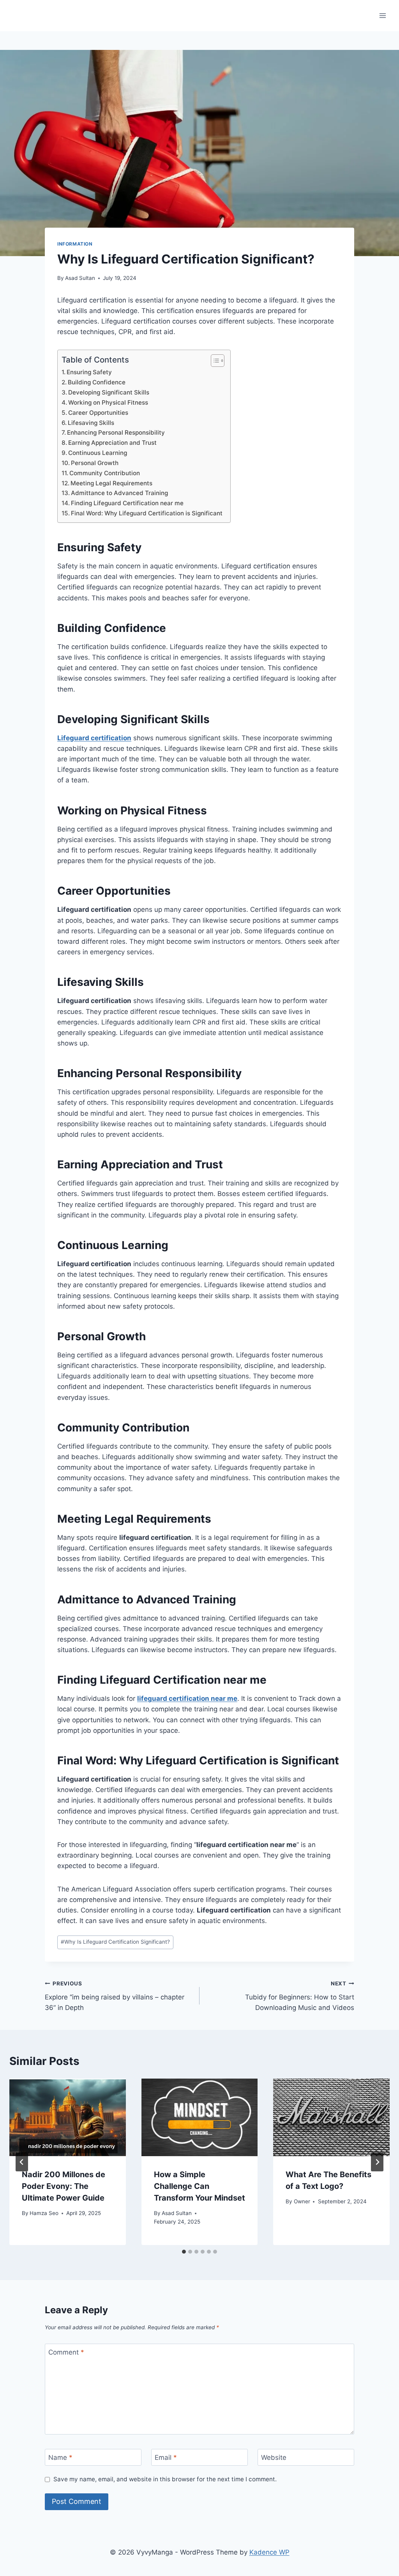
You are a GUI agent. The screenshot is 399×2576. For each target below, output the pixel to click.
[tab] (184, 2252)
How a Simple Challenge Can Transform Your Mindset (199, 2186)
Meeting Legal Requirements (111, 483)
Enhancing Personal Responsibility (116, 433)
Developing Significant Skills (109, 392)
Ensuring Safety (89, 372)
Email (166, 2457)
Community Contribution (105, 473)
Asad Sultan (80, 278)
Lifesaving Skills (91, 423)
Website (274, 2457)
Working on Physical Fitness (108, 402)
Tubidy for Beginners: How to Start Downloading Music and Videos (300, 1996)
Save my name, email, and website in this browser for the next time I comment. (165, 2479)
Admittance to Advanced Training (119, 493)
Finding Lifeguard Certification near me (127, 503)
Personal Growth (95, 463)
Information (75, 244)
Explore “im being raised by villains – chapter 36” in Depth (115, 1996)
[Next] (377, 2162)
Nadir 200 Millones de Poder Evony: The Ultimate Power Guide (64, 2186)
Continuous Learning (98, 453)
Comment (66, 2352)
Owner (302, 2201)
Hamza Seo (44, 2213)
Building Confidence (97, 382)
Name (60, 2457)
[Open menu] (382, 15)
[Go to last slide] (22, 2162)
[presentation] (68, 2117)
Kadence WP (269, 2552)
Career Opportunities (98, 413)
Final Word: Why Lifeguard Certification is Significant (147, 513)
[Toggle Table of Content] (214, 361)
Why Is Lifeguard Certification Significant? (115, 1942)
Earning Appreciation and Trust (112, 443)
